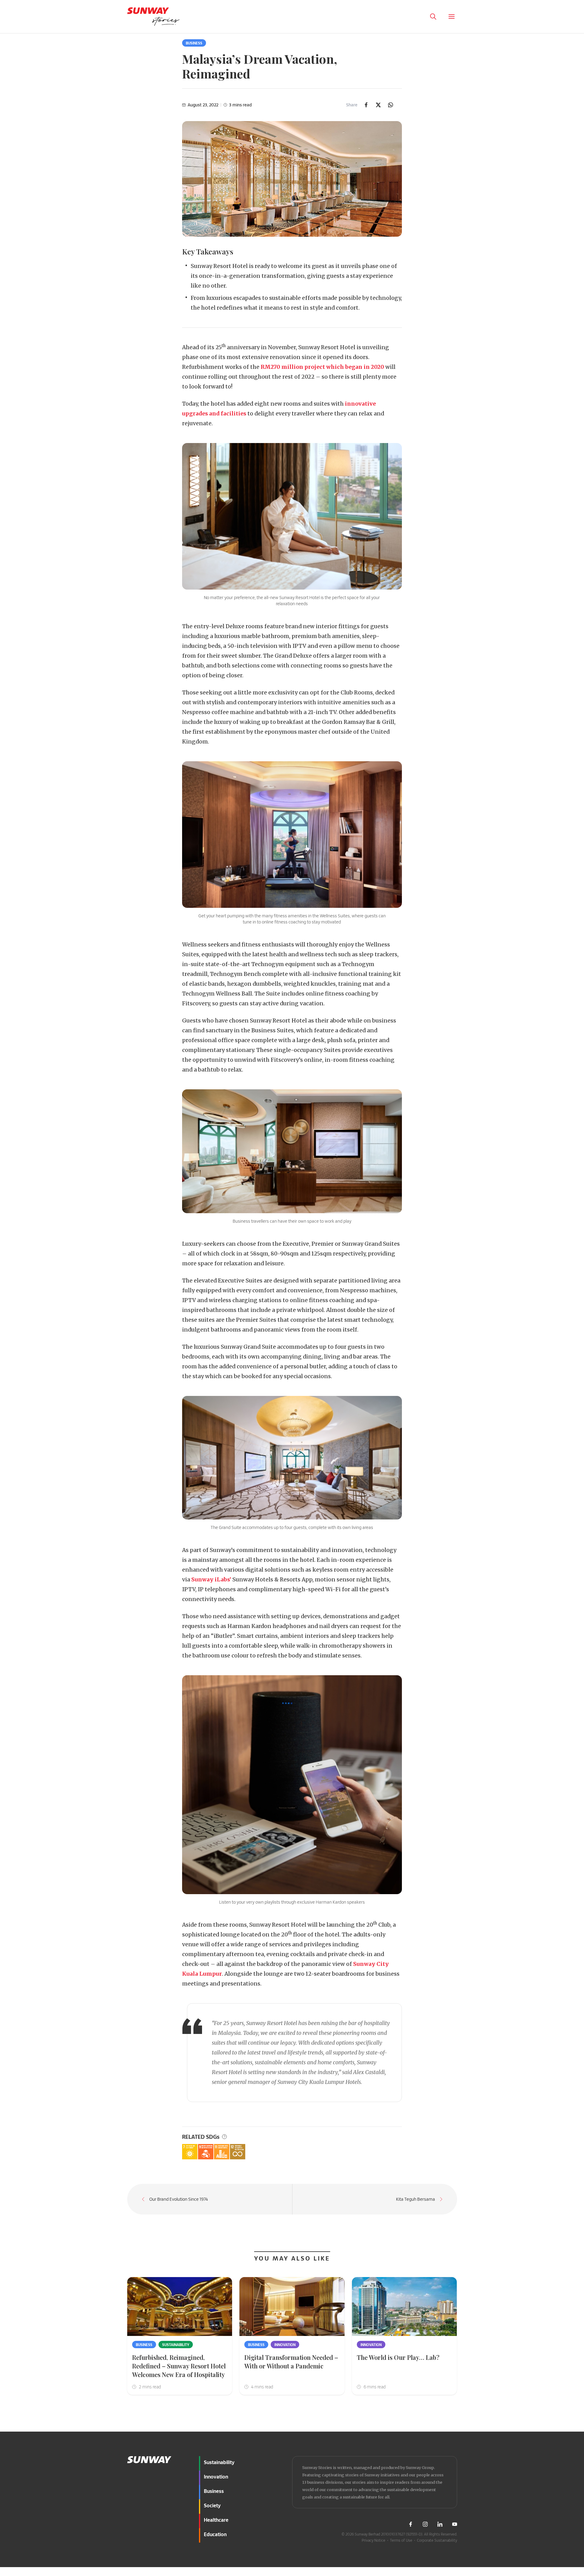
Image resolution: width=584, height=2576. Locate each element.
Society (212, 2505)
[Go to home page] (153, 17)
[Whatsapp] (391, 105)
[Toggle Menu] (452, 17)
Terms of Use (401, 2540)
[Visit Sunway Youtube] (455, 2524)
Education (215, 2534)
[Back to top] (568, 2429)
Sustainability (176, 2345)
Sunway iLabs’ (211, 1580)
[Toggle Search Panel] (433, 17)
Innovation (285, 2345)
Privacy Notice (374, 2540)
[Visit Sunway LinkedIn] (440, 2524)
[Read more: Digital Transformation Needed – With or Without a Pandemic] (292, 2307)
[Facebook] (366, 105)
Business (194, 43)
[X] (378, 105)
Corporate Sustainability (437, 2540)
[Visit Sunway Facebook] (410, 2524)
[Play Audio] (415, 17)
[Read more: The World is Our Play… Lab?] (405, 2307)
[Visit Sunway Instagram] (425, 2524)
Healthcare (216, 2520)
